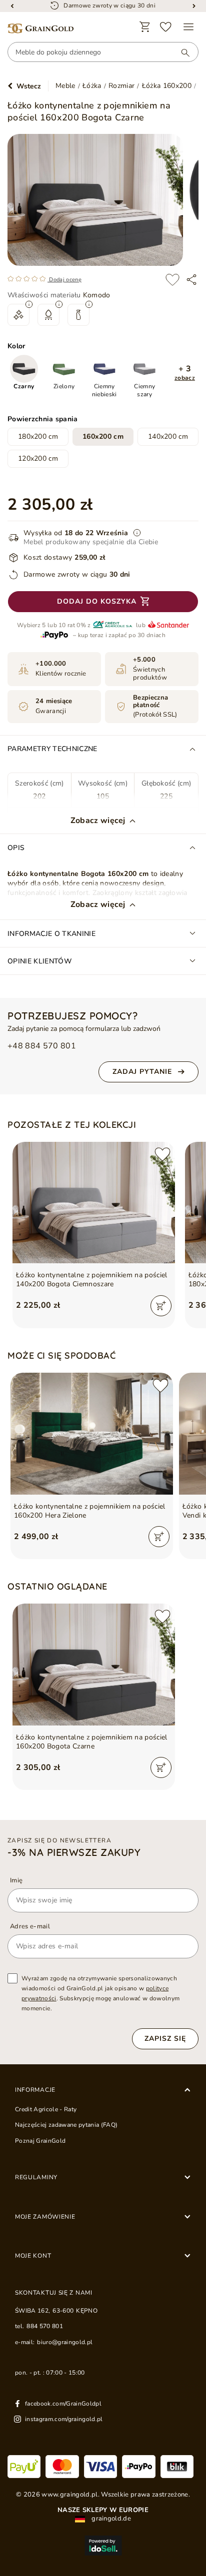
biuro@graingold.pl (65, 2342)
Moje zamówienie (45, 2217)
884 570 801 (45, 2326)
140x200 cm (168, 436)
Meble (65, 86)
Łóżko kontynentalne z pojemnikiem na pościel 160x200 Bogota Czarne (92, 1742)
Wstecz (29, 86)
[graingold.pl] (40, 29)
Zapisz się (165, 2039)
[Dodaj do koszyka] (161, 1306)
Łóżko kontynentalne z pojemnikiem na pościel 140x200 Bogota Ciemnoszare (92, 1280)
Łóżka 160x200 (167, 86)
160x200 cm (103, 436)
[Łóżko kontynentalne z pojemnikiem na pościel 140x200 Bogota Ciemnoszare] (94, 1203)
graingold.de (110, 2519)
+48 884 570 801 (42, 1046)
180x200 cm (38, 436)
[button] (185, 373)
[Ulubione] (166, 27)
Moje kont (33, 2256)
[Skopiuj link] (191, 280)
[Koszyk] (145, 27)
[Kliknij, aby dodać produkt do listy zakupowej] (172, 280)
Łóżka (92, 86)
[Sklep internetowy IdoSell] (103, 2546)
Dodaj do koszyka (97, 601)
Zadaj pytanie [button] (142, 1072)
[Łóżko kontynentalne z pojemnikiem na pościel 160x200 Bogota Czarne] (94, 1665)
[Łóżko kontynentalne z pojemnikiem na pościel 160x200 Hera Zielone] (92, 1434)
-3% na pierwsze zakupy (74, 1852)
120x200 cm (38, 458)
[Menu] (188, 27)
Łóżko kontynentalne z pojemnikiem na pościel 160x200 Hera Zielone (90, 1511)
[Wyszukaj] (180, 52)
